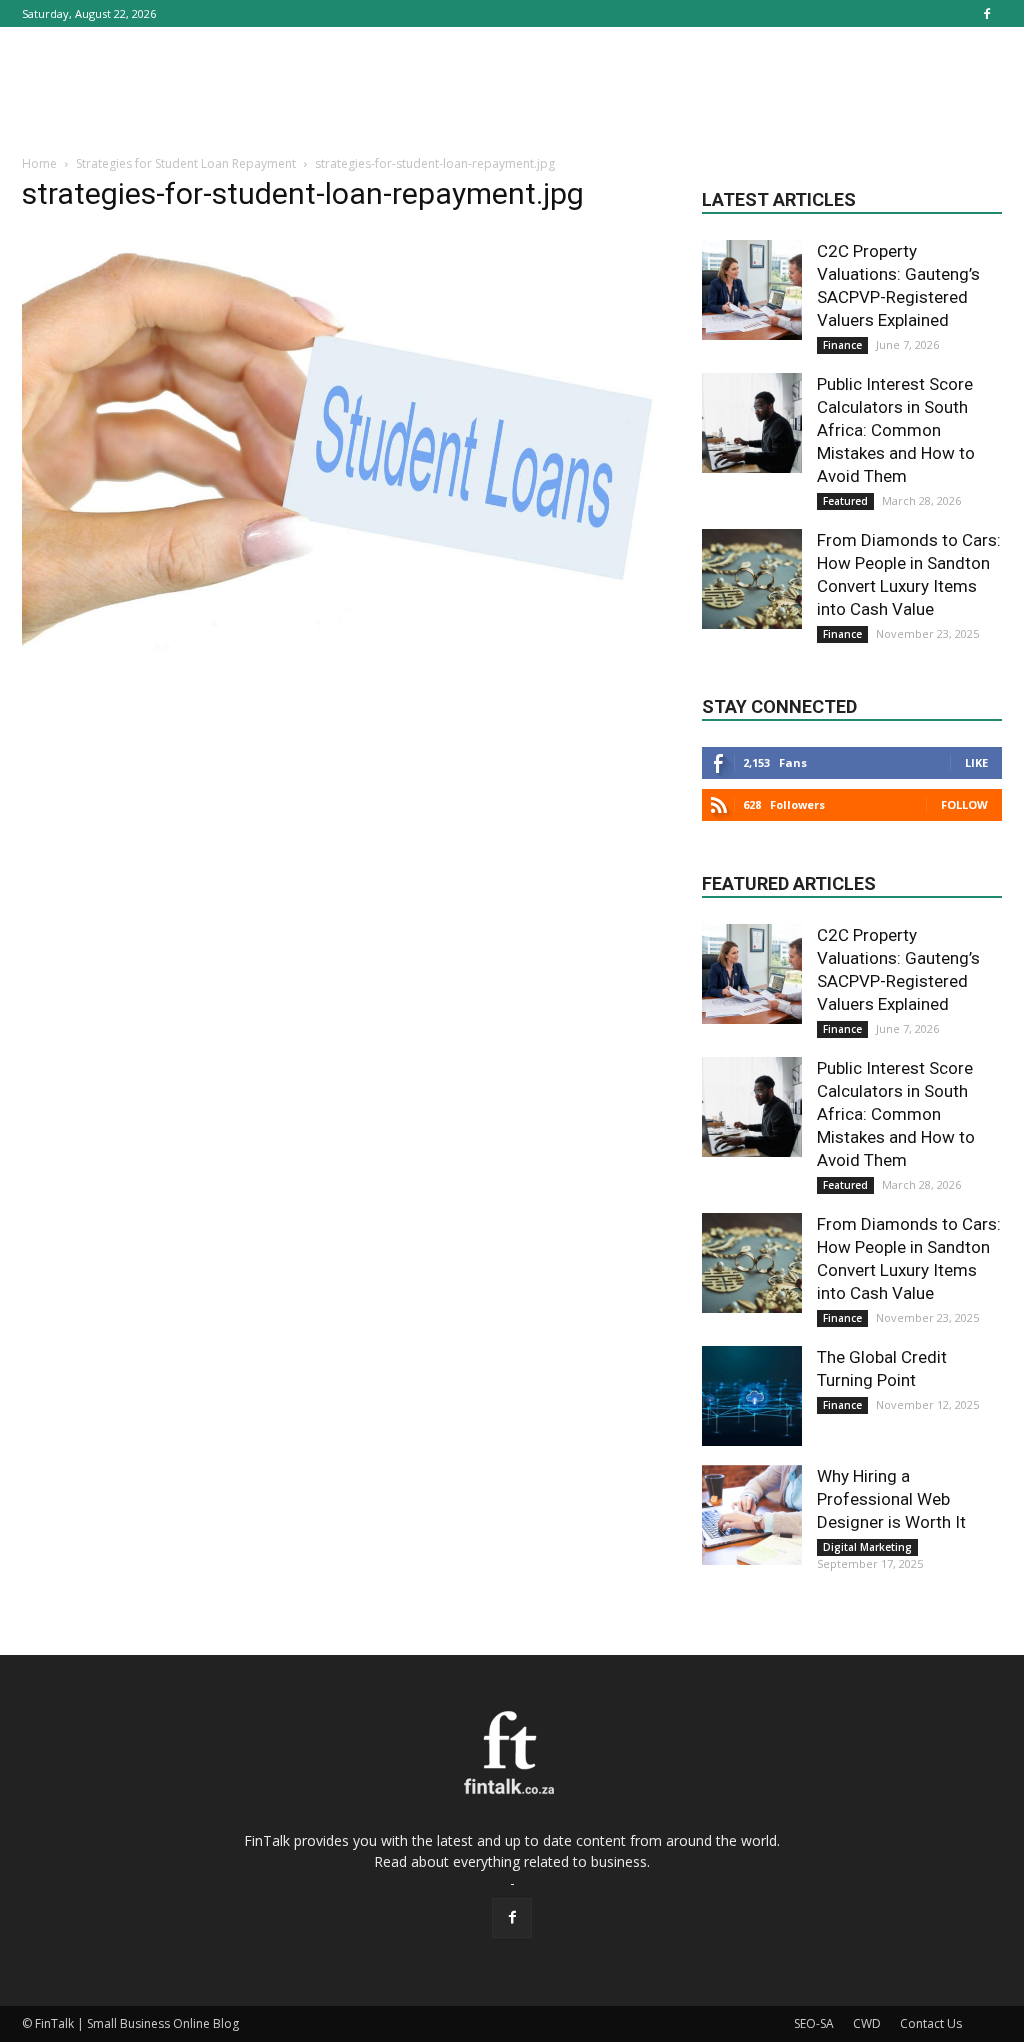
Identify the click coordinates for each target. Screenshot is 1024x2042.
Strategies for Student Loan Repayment (186, 163)
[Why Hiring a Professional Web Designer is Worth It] (752, 1515)
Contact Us (931, 2023)
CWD (867, 2023)
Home (39, 163)
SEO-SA (814, 2023)
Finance (842, 345)
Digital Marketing (867, 1547)
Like (976, 762)
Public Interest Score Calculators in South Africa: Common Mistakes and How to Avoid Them (896, 430)
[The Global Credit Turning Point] (752, 1396)
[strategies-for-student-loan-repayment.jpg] (342, 654)
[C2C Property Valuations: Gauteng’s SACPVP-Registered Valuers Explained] (752, 290)
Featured (845, 501)
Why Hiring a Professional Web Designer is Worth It (891, 1499)
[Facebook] (987, 13)
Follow (964, 804)
